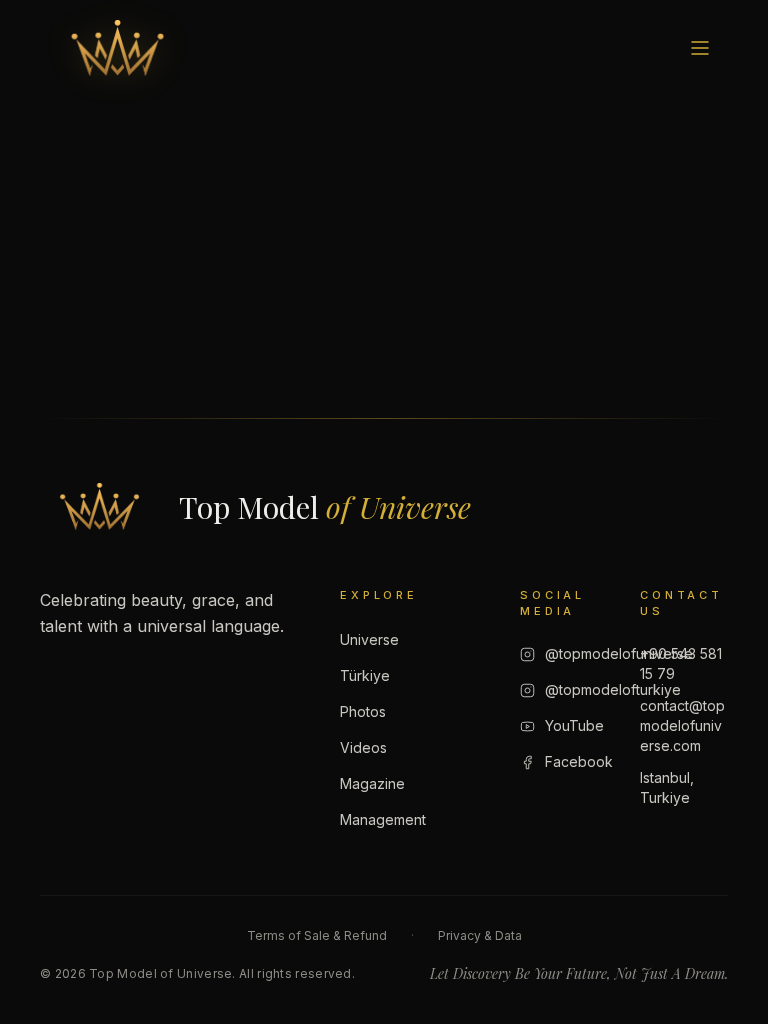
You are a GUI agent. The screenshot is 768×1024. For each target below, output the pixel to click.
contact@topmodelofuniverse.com (682, 725)
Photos (363, 711)
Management (383, 819)
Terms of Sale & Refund (317, 935)
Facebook (579, 761)
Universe (369, 639)
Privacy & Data (480, 935)
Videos (363, 747)
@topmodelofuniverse (619, 653)
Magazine (372, 783)
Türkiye (365, 675)
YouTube (574, 725)
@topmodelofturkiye (613, 689)
